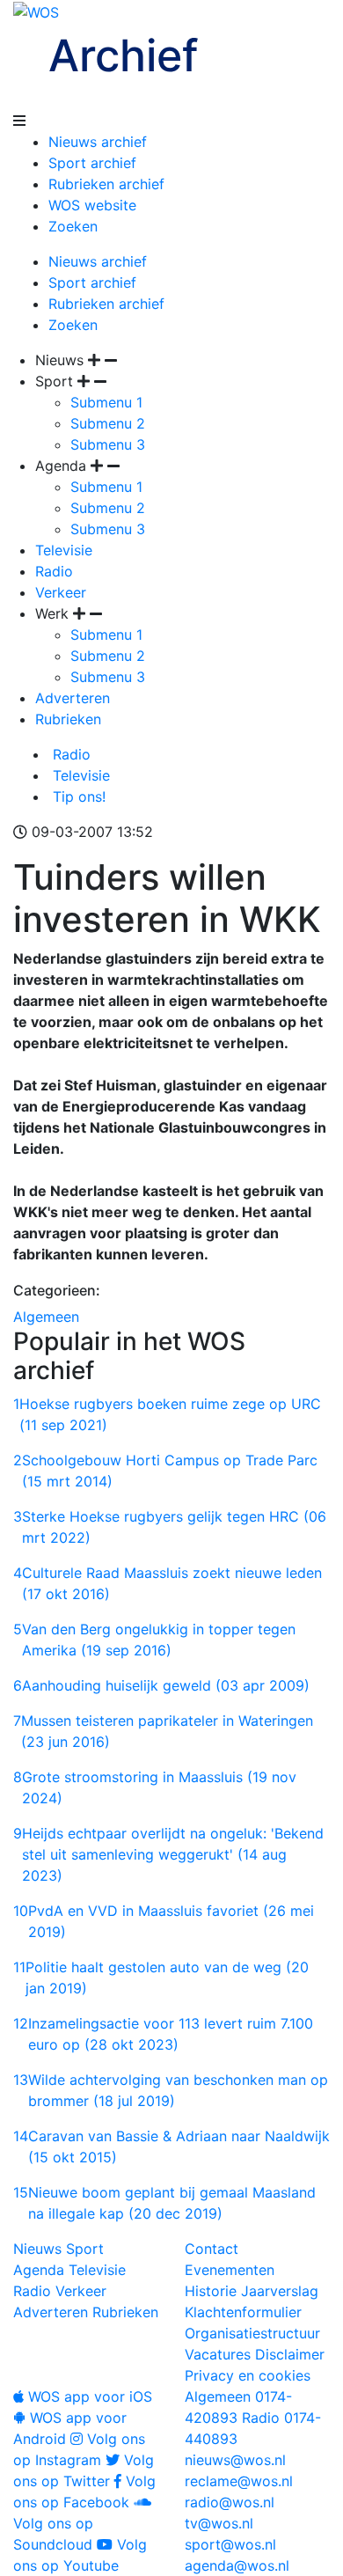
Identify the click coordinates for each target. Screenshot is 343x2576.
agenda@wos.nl (237, 2565)
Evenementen (230, 2270)
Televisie (64, 550)
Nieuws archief (98, 142)
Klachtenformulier (243, 2312)
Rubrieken (68, 719)
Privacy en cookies (248, 2375)
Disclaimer (290, 2354)
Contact (212, 2249)
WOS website (92, 205)
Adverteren (73, 698)
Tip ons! (77, 796)
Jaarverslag (280, 2291)
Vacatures (218, 2354)
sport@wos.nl (230, 2544)
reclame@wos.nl (239, 2481)
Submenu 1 (106, 402)
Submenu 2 (108, 423)
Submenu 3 (108, 444)
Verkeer (61, 592)
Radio (54, 571)
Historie (211, 2291)
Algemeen (46, 1317)
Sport (85, 2249)
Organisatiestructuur (252, 2333)
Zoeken (73, 226)
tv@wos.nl (219, 2523)
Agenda (39, 2270)
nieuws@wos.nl (235, 2460)
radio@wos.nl (230, 2502)
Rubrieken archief (106, 184)
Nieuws (37, 2249)
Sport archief (92, 163)
